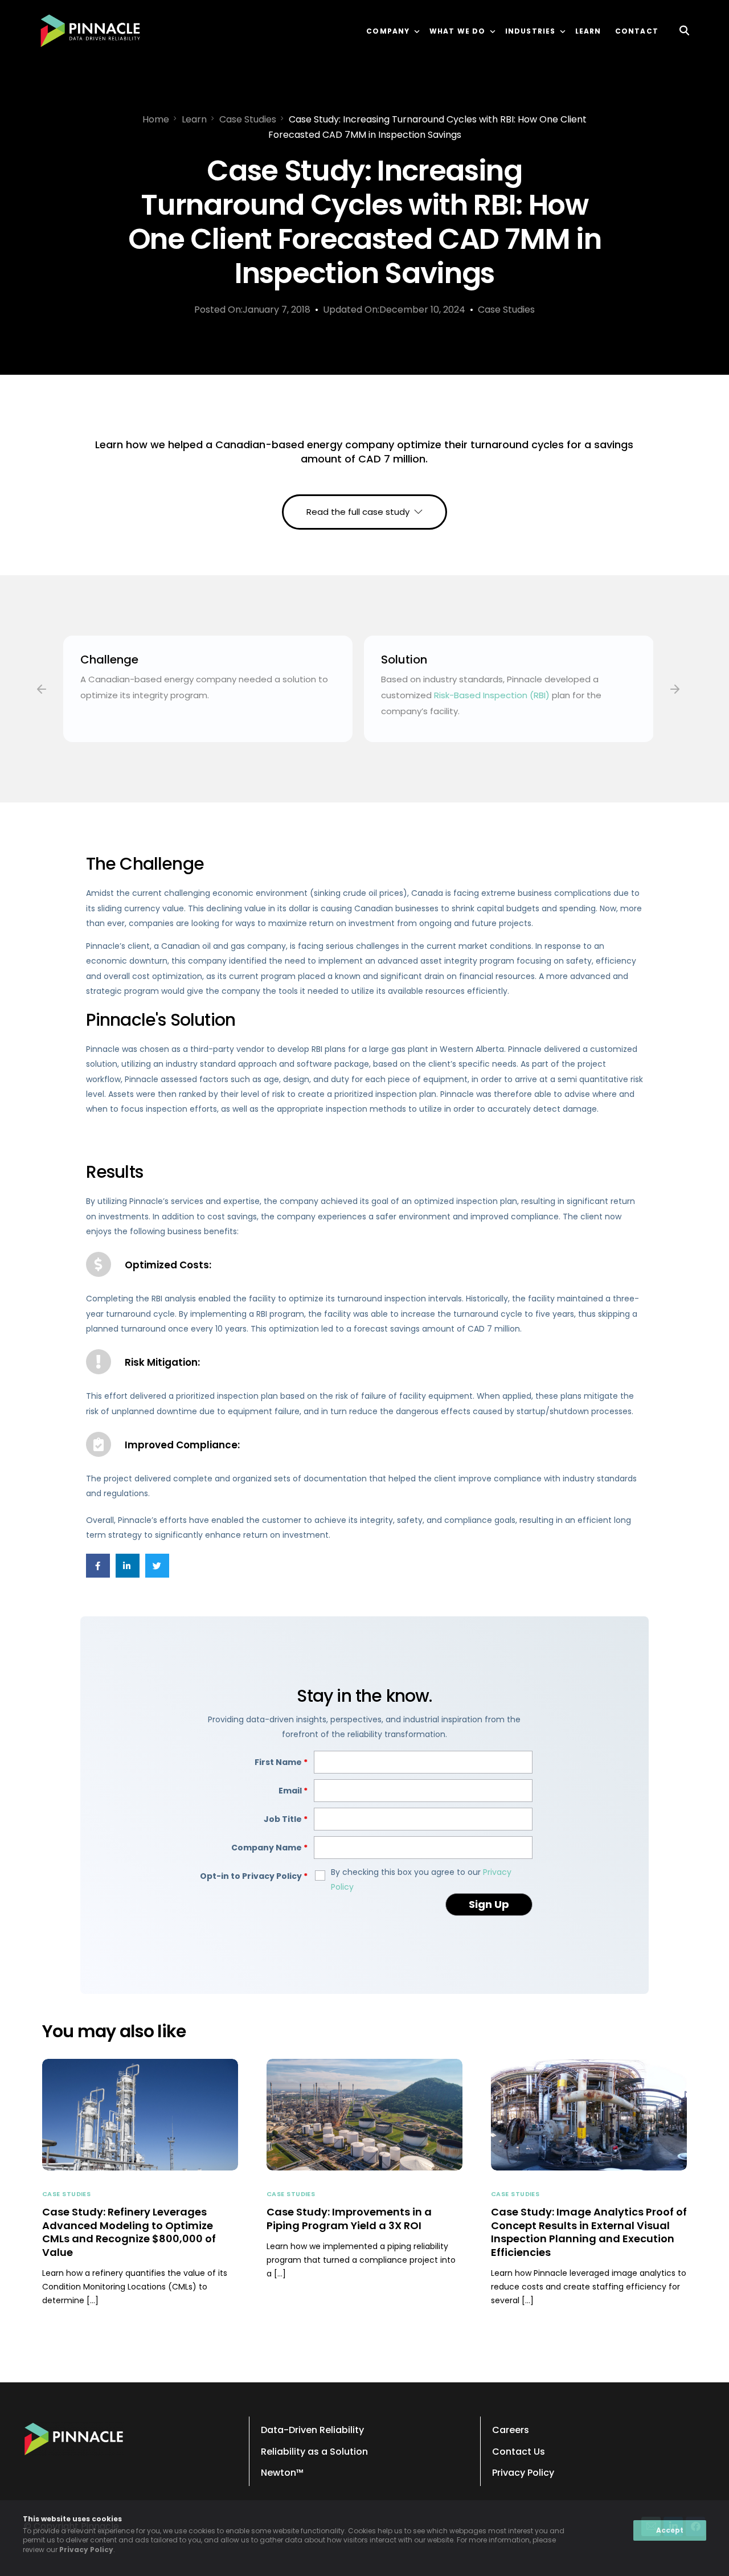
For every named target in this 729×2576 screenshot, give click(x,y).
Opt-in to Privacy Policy (254, 1876)
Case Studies (506, 310)
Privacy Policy (86, 2550)
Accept (670, 2530)
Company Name (269, 1848)
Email (293, 1791)
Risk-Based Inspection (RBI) (492, 695)
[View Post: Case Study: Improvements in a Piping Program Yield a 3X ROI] (364, 2115)
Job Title (286, 1819)
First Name (281, 1762)
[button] (42, 689)
